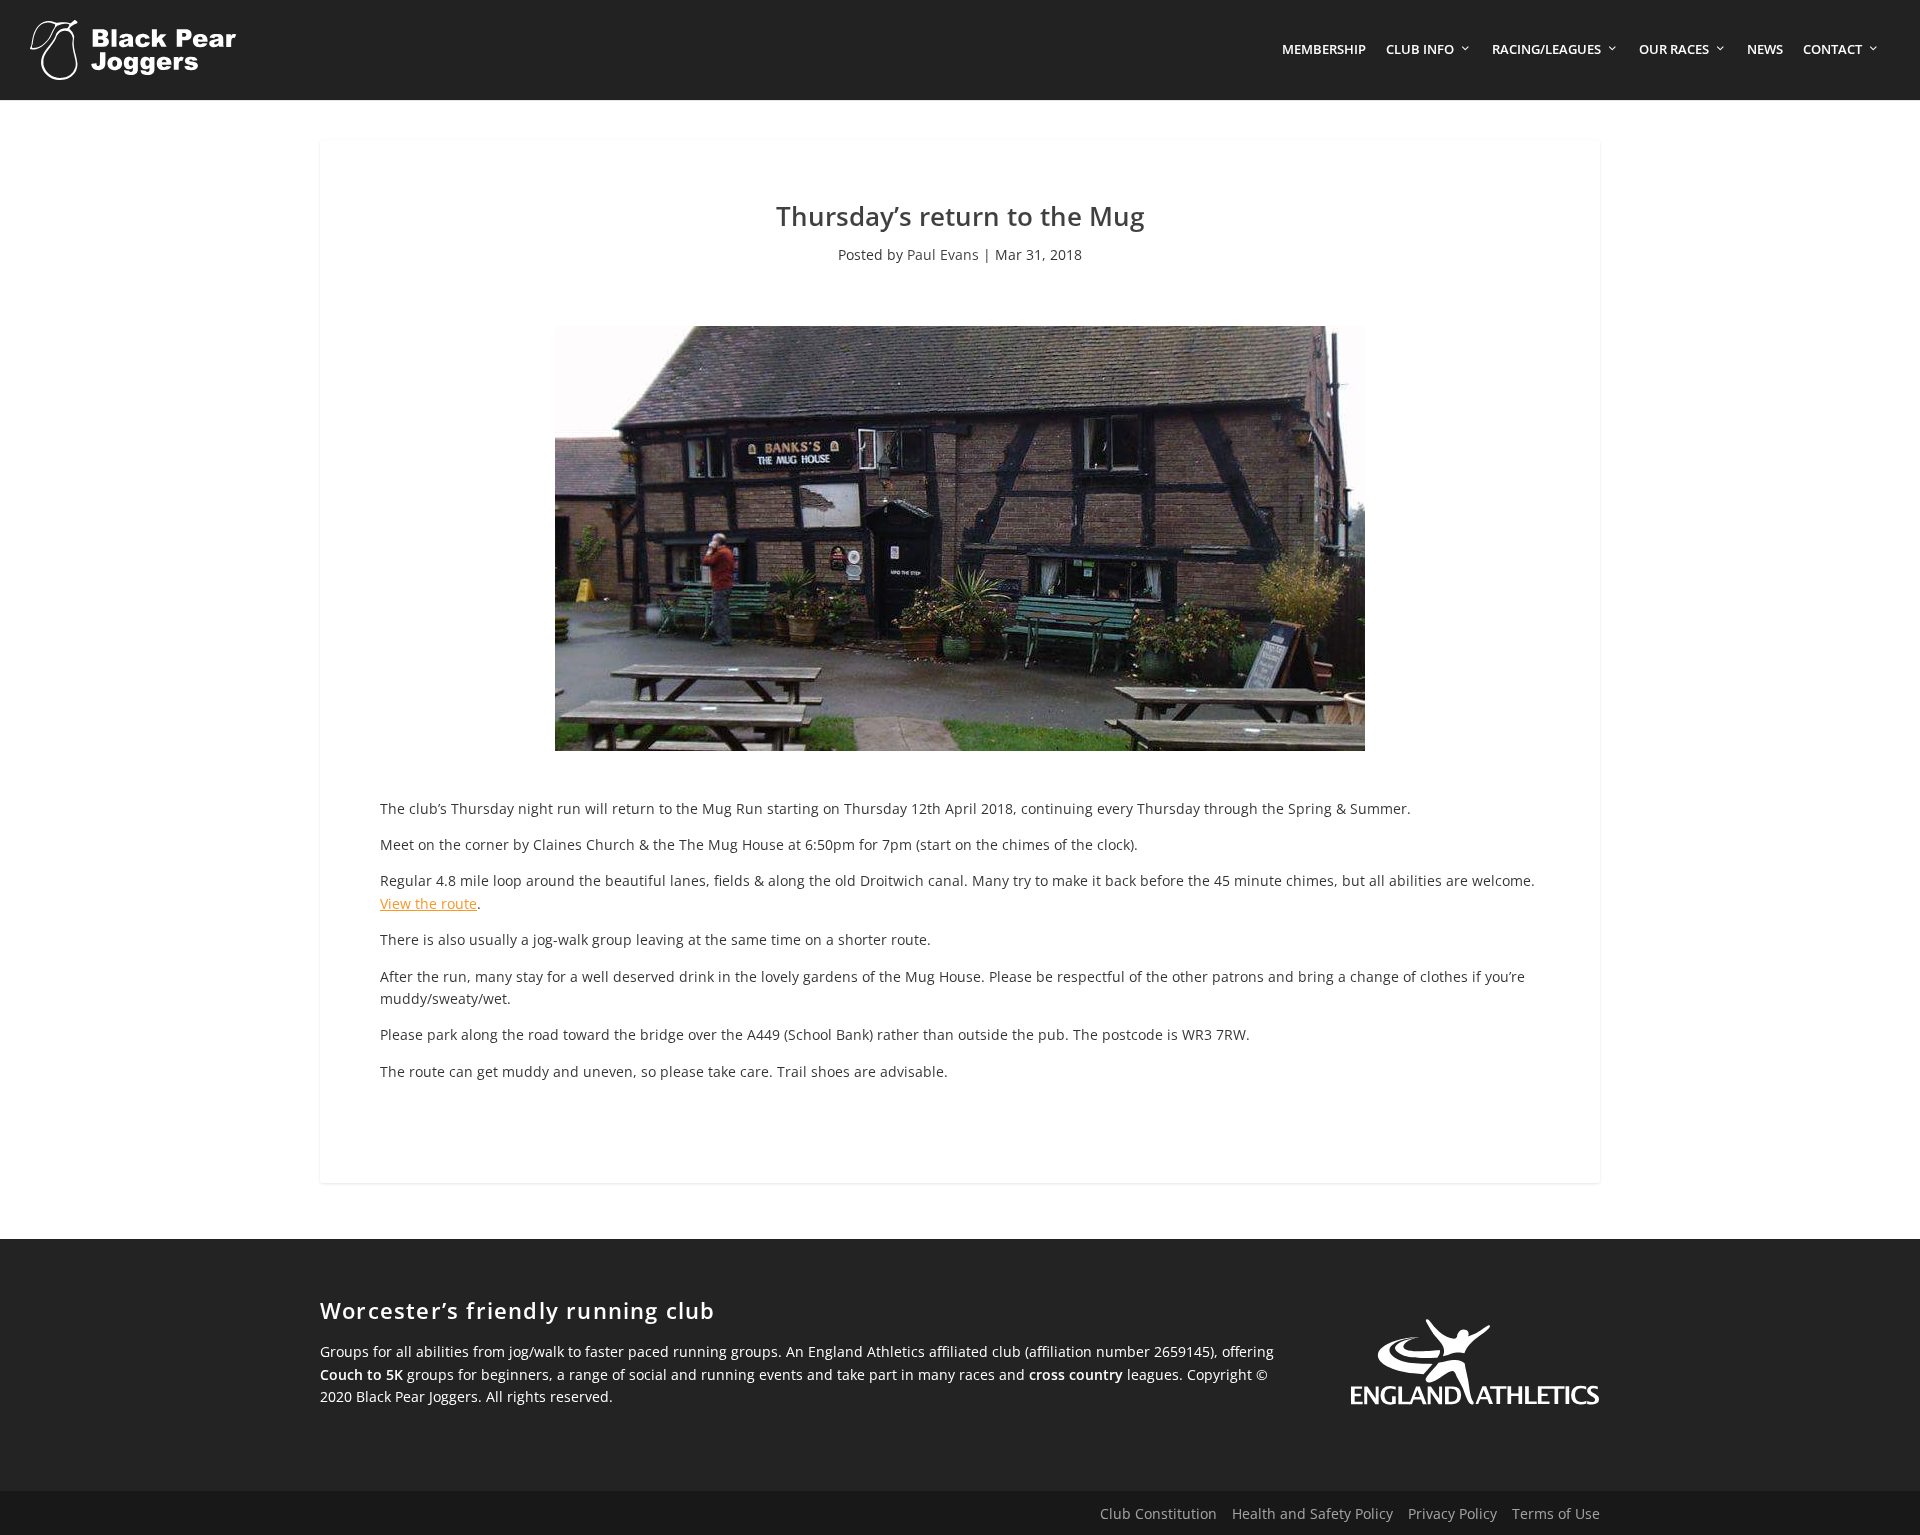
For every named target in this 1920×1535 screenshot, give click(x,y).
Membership (1324, 49)
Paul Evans (943, 254)
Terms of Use (1556, 1513)
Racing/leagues (1546, 49)
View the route (428, 903)
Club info (1420, 49)
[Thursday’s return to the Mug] (960, 745)
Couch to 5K (361, 1374)
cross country (1076, 1374)
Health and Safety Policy (1312, 1513)
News (1765, 49)
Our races (1674, 49)
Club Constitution (1158, 1513)
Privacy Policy (1452, 1513)
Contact (1832, 49)
